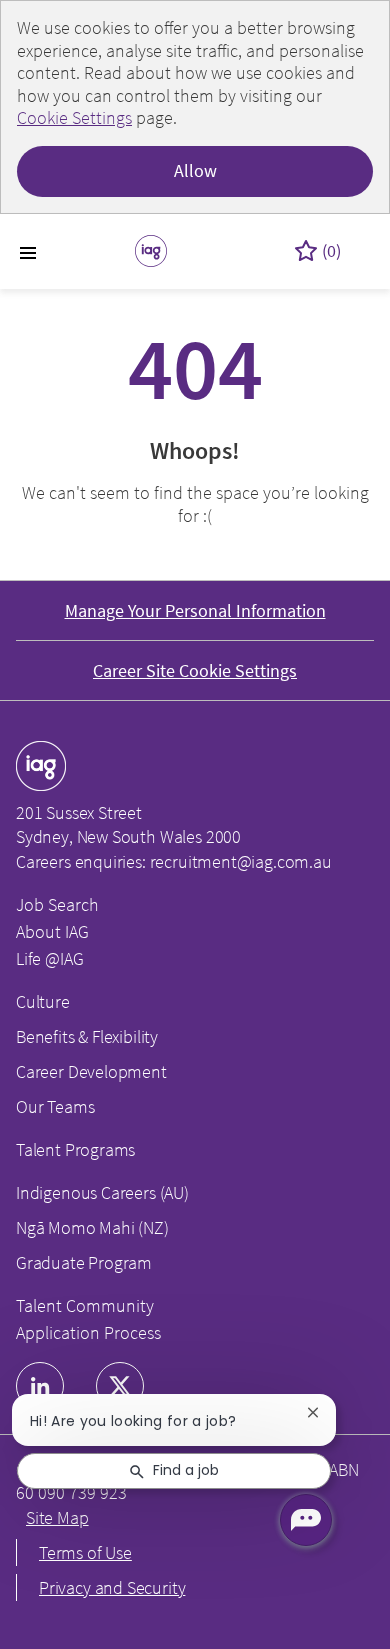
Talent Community (85, 1305)
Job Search (57, 904)
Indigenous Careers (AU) (102, 1192)
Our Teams (55, 1106)
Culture (43, 1001)
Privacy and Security (112, 1587)
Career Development (91, 1071)
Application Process (88, 1332)
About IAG (52, 931)
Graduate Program (84, 1262)
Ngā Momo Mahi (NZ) (92, 1227)
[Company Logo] (151, 248)
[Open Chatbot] (306, 1520)
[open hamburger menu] (28, 251)
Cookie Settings (74, 117)
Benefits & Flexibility (87, 1036)
